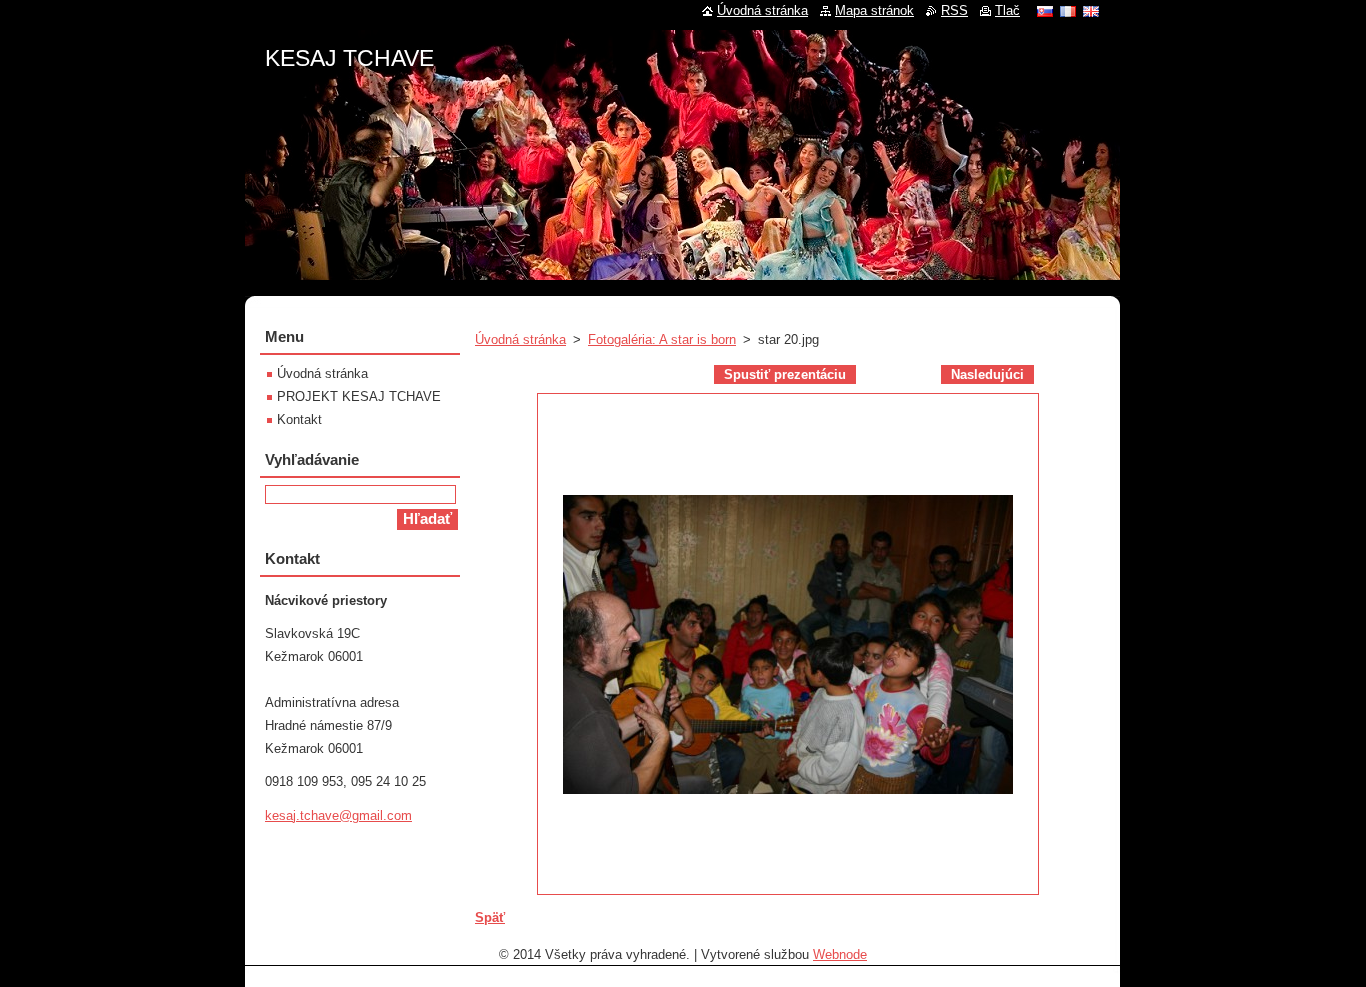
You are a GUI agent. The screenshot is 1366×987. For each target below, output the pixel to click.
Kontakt (299, 419)
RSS (954, 10)
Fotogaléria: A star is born (662, 339)
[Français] (1068, 11)
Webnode (840, 954)
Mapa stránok (874, 10)
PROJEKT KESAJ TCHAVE (359, 396)
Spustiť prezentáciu (785, 374)
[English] (1091, 11)
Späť (490, 917)
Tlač (1007, 10)
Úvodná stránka (520, 339)
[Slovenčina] (1045, 11)
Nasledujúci (987, 374)
